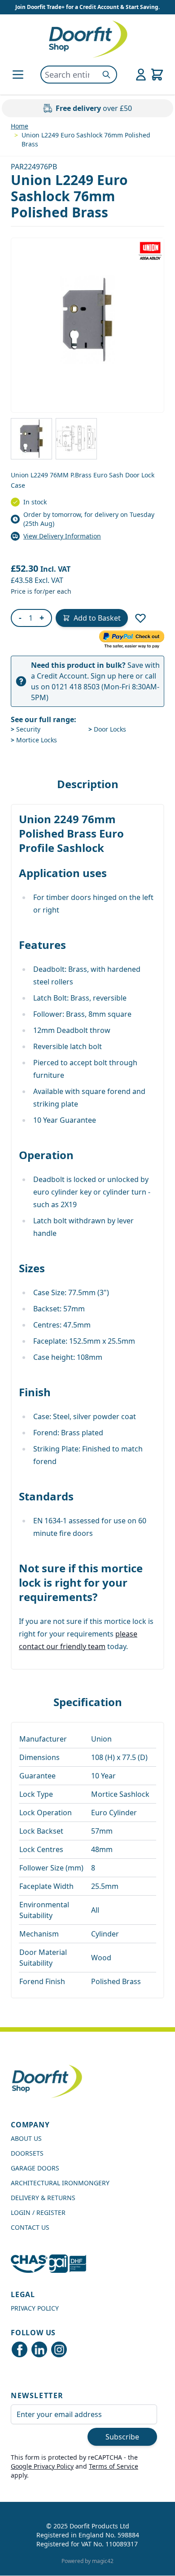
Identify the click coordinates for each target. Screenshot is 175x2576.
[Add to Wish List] (140, 618)
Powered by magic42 (87, 2561)
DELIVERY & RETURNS (43, 2198)
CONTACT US (30, 2227)
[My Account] (141, 75)
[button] (87, 320)
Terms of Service (114, 2466)
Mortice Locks (34, 740)
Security (26, 729)
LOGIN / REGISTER (38, 2212)
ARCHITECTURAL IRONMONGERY (60, 2183)
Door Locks (107, 729)
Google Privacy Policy (42, 2466)
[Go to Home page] (87, 39)
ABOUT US (26, 2138)
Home (20, 126)
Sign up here (112, 676)
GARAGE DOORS (35, 2168)
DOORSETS (27, 2153)
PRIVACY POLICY (35, 2308)
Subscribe (122, 2437)
